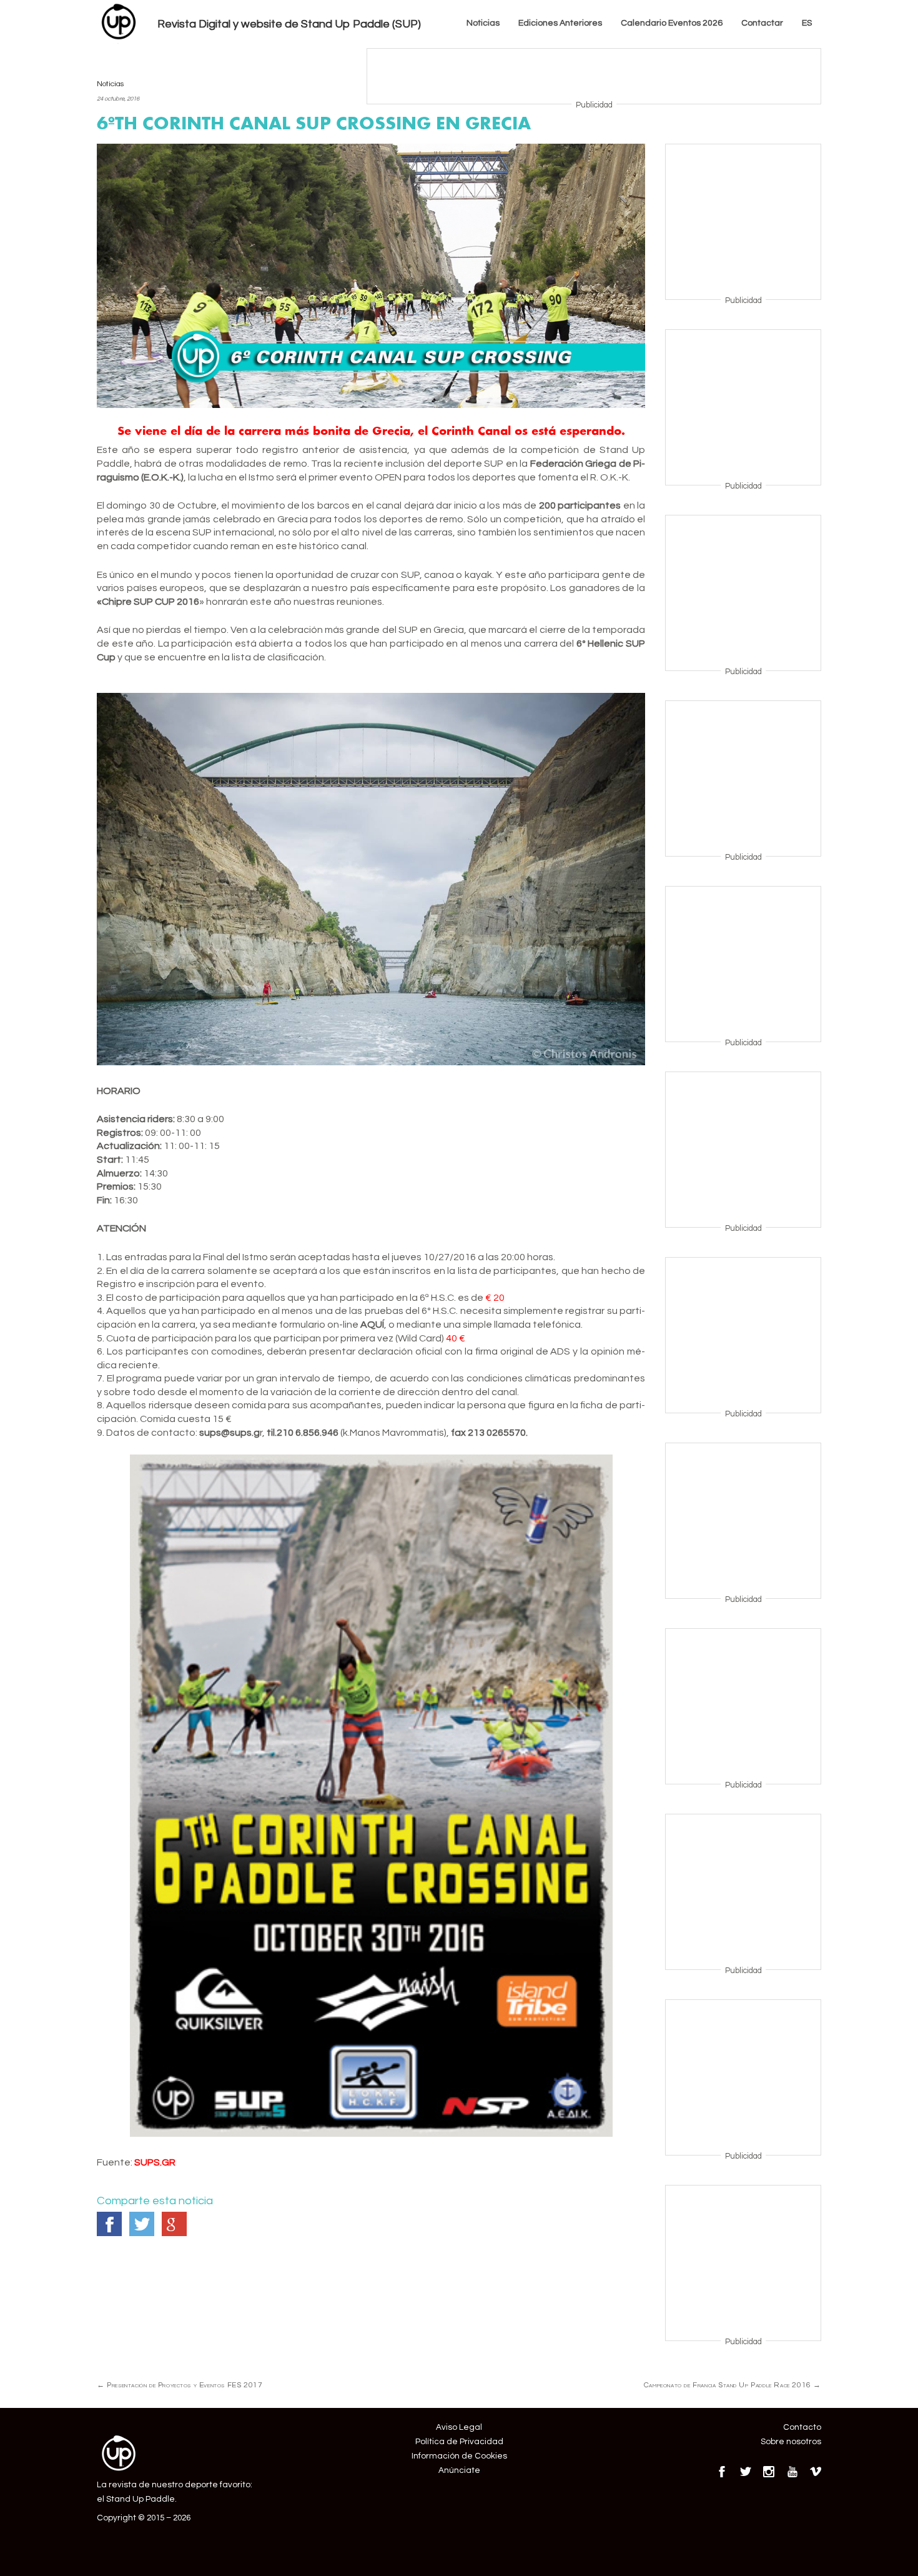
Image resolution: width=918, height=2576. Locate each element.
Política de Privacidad (459, 2442)
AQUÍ (372, 1325)
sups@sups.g (230, 1433)
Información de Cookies (459, 2456)
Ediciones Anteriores (560, 23)
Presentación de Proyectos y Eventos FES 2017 (180, 2385)
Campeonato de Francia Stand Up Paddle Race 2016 (733, 2385)
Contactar (762, 23)
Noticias (483, 23)
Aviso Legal (459, 2427)
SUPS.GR (155, 2162)
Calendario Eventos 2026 (672, 23)
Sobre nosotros (791, 2442)
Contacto (802, 2427)
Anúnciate (459, 2470)
